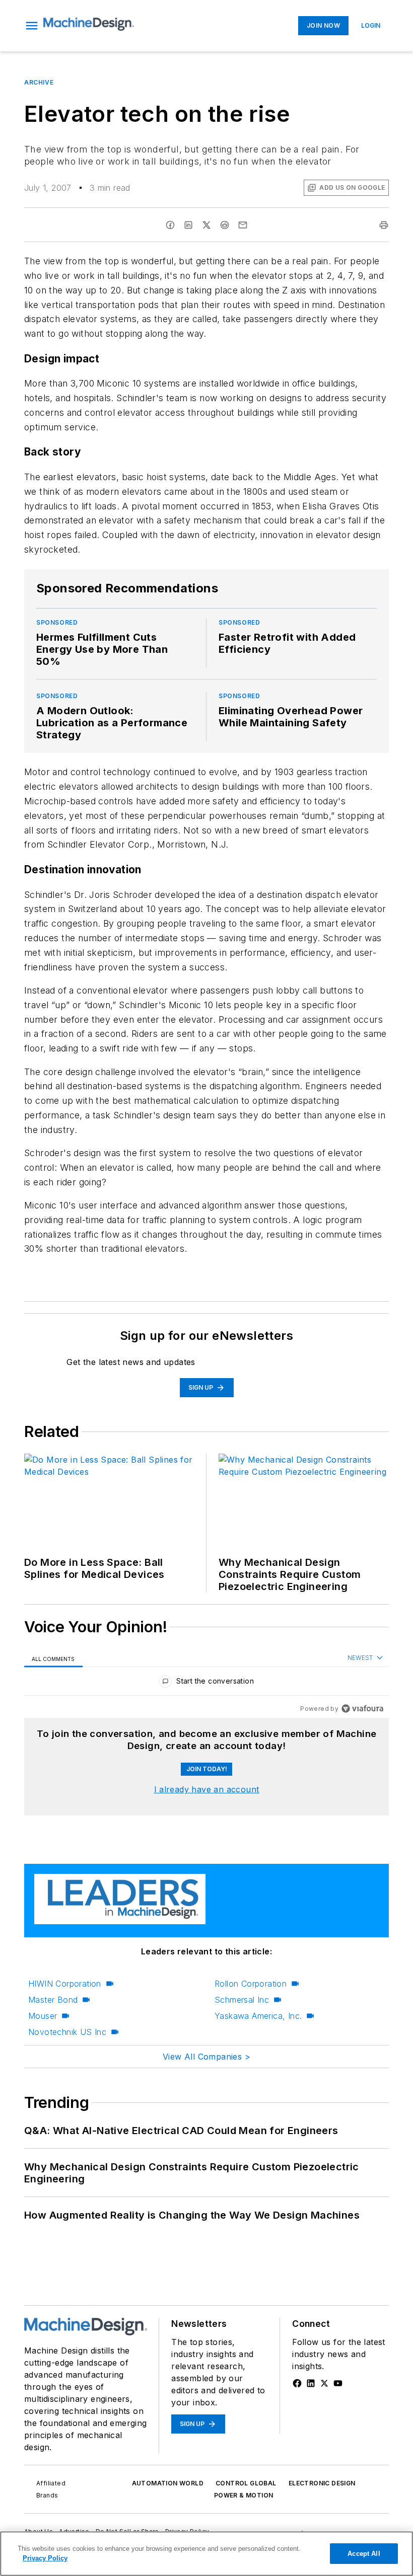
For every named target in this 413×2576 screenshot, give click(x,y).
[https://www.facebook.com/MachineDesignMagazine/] (297, 2383)
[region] (206, 1683)
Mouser (43, 2016)
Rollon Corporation (251, 1984)
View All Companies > (206, 2057)
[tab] (53, 1658)
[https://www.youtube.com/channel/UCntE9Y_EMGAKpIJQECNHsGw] (338, 2383)
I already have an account (207, 1789)
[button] (32, 26)
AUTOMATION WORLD (168, 2483)
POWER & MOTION (244, 2495)
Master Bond (53, 2000)
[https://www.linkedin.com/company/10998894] (311, 2383)
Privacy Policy (45, 2558)
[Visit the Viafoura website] (362, 1709)
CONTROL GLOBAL (246, 2483)
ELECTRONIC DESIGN (322, 2483)
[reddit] (225, 225)
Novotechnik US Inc (67, 2032)
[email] (243, 225)
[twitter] (206, 225)
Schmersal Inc (242, 2000)
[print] (384, 225)
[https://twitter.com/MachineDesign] (324, 2383)
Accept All (364, 2554)
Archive (39, 82)
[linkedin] (188, 225)
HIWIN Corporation (65, 1984)
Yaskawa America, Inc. (258, 2016)
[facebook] (170, 225)
